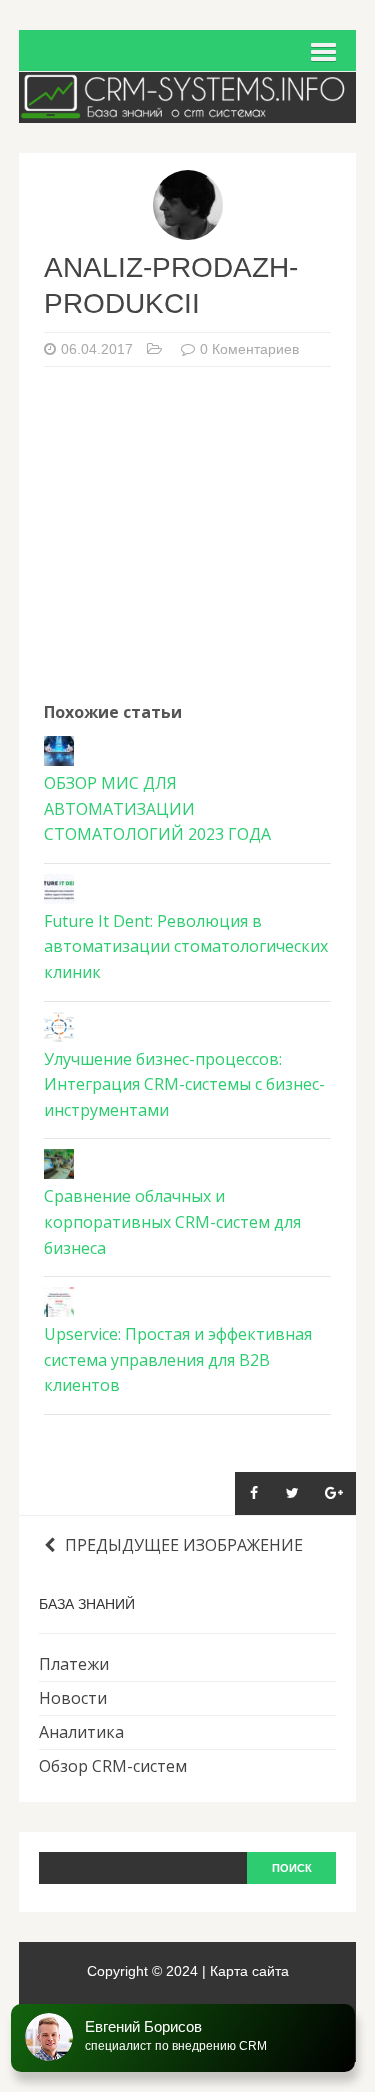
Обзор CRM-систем (113, 1766)
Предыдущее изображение (184, 1545)
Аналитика (81, 1732)
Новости (73, 1698)
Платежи (74, 1664)
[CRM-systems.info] (188, 109)
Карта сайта (249, 1971)
